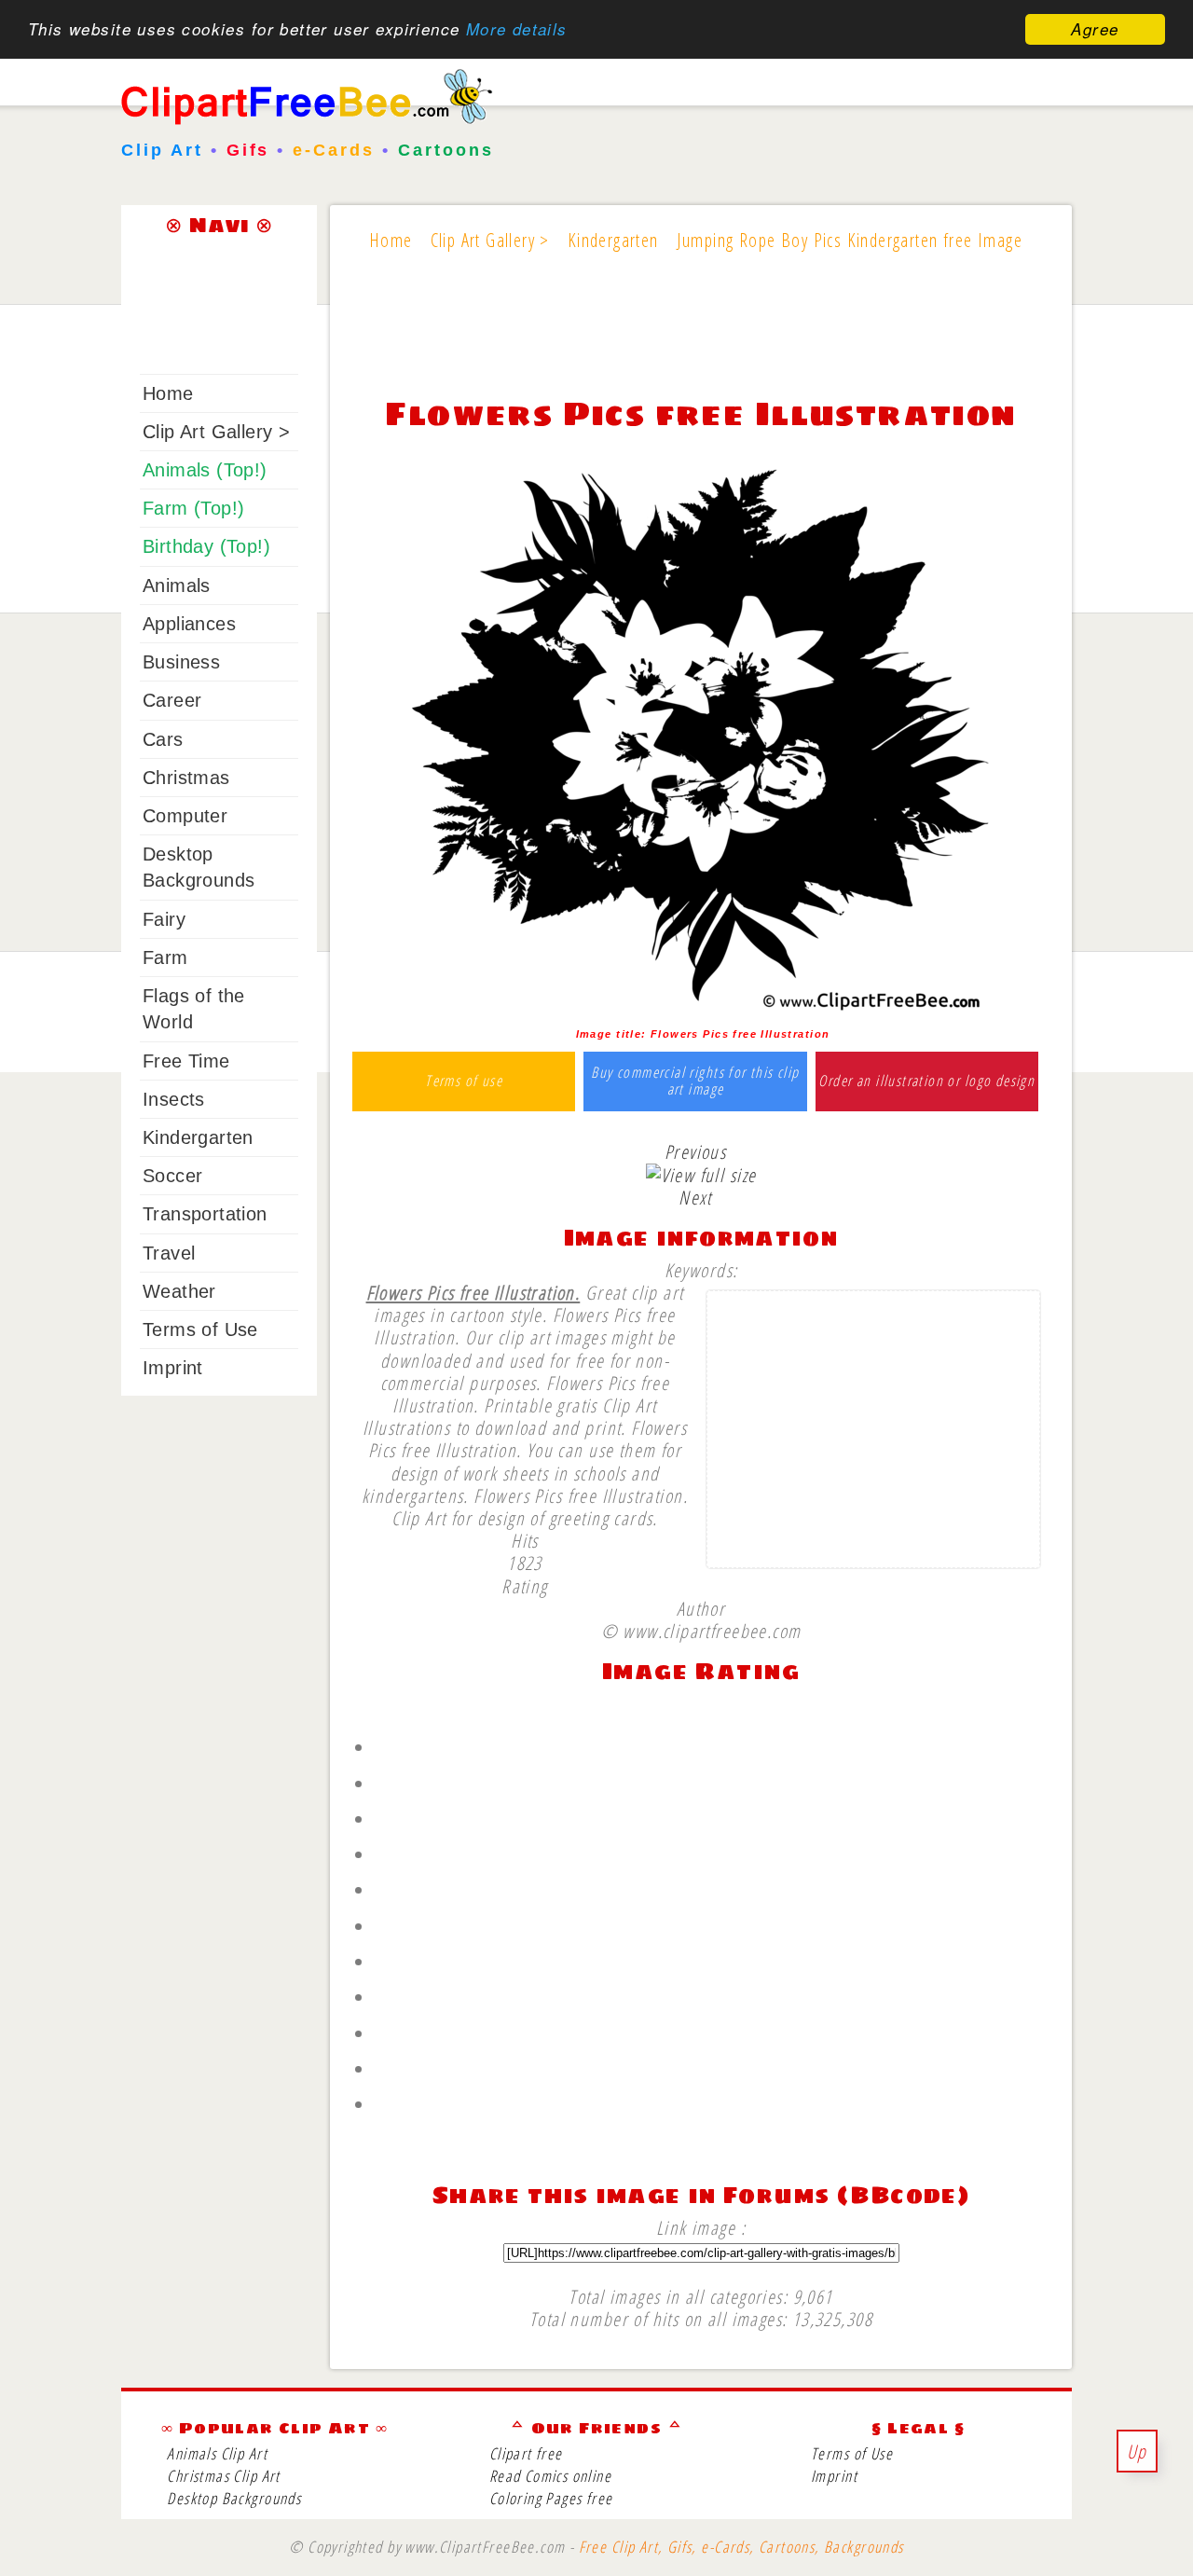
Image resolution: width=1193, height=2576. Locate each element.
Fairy (164, 919)
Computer (185, 816)
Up (1137, 2451)
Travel (169, 1253)
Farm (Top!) (193, 508)
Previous (695, 1151)
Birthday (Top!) (206, 546)
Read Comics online (550, 2476)
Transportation (205, 1214)
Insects (174, 1099)
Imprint (173, 1368)
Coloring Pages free (551, 2498)
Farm (165, 957)
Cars (163, 739)
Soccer (172, 1176)
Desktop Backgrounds (234, 2498)
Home (168, 393)
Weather (179, 1291)
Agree (1095, 29)
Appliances (189, 624)
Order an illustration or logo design (926, 1081)
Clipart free (526, 2453)
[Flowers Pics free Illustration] (701, 1012)
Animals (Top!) (205, 470)
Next (695, 1197)
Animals (177, 585)
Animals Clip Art (217, 2453)
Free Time (186, 1061)
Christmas (186, 778)
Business (181, 662)
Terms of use (464, 1081)
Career (172, 700)
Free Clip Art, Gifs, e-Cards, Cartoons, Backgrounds (741, 2547)
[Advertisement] (701, 337)
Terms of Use (200, 1329)
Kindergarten (198, 1137)
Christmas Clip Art (223, 2476)
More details (517, 30)
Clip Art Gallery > (216, 432)
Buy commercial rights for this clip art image (695, 1081)
